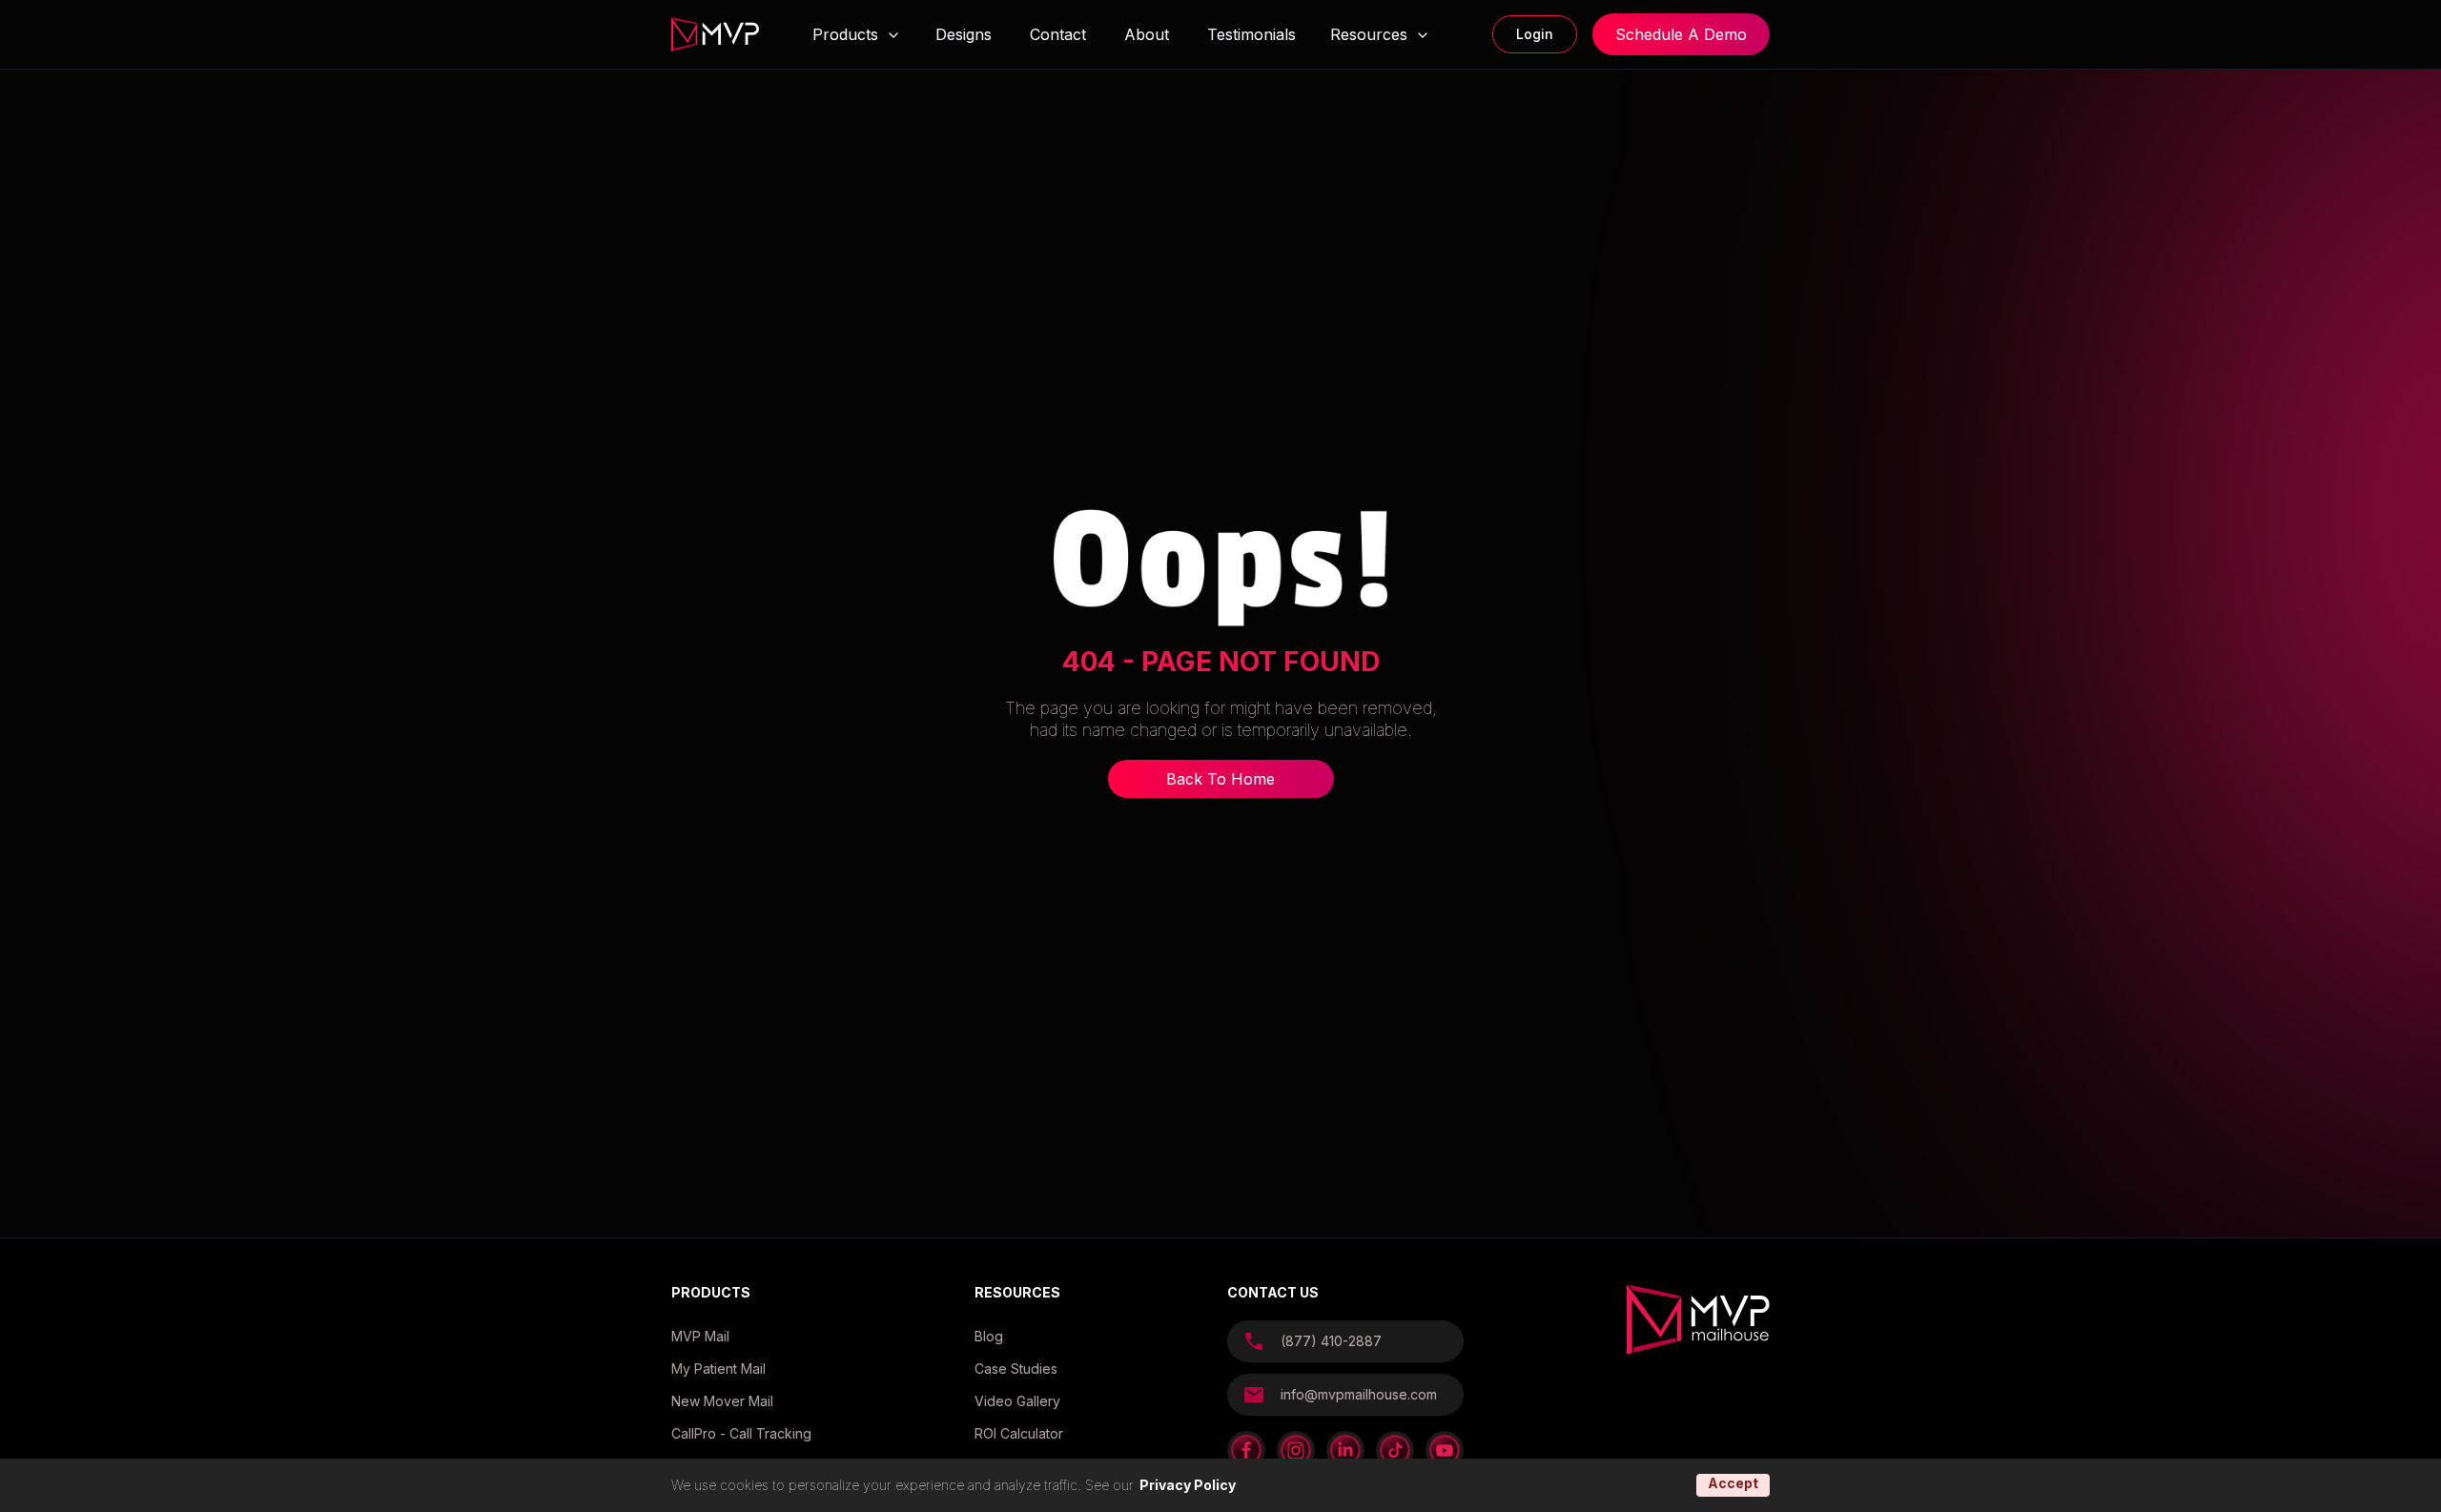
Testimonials (1251, 34)
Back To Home (1220, 779)
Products (845, 35)
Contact (1058, 34)
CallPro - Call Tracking (741, 1433)
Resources (1369, 34)
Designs (964, 34)
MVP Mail (700, 1336)
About (1147, 34)
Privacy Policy (1188, 1485)
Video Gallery (1017, 1401)
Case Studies (1016, 1369)
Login (1535, 34)
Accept (1733, 1483)
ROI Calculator (1019, 1433)
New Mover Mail (722, 1401)
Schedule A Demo (1681, 34)
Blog (989, 1336)
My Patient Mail (718, 1369)
